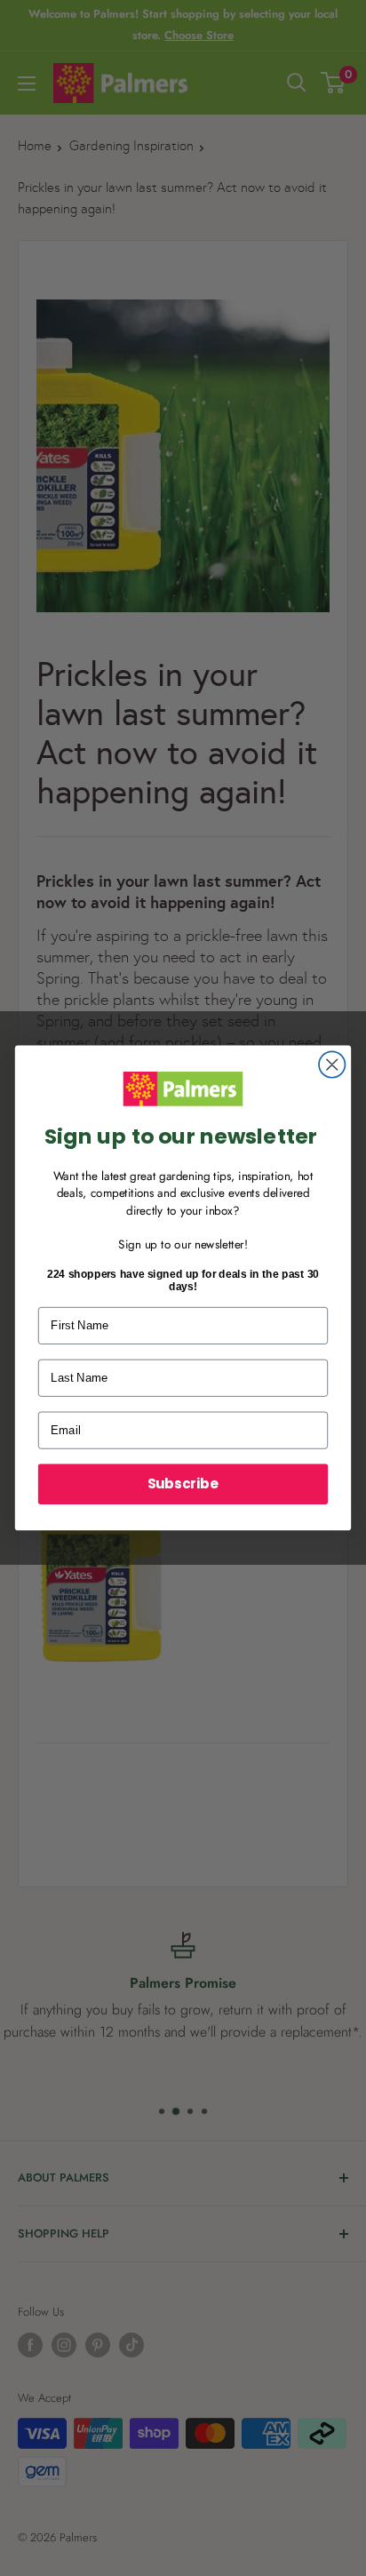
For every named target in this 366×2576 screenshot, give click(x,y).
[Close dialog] (332, 1065)
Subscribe (183, 1483)
